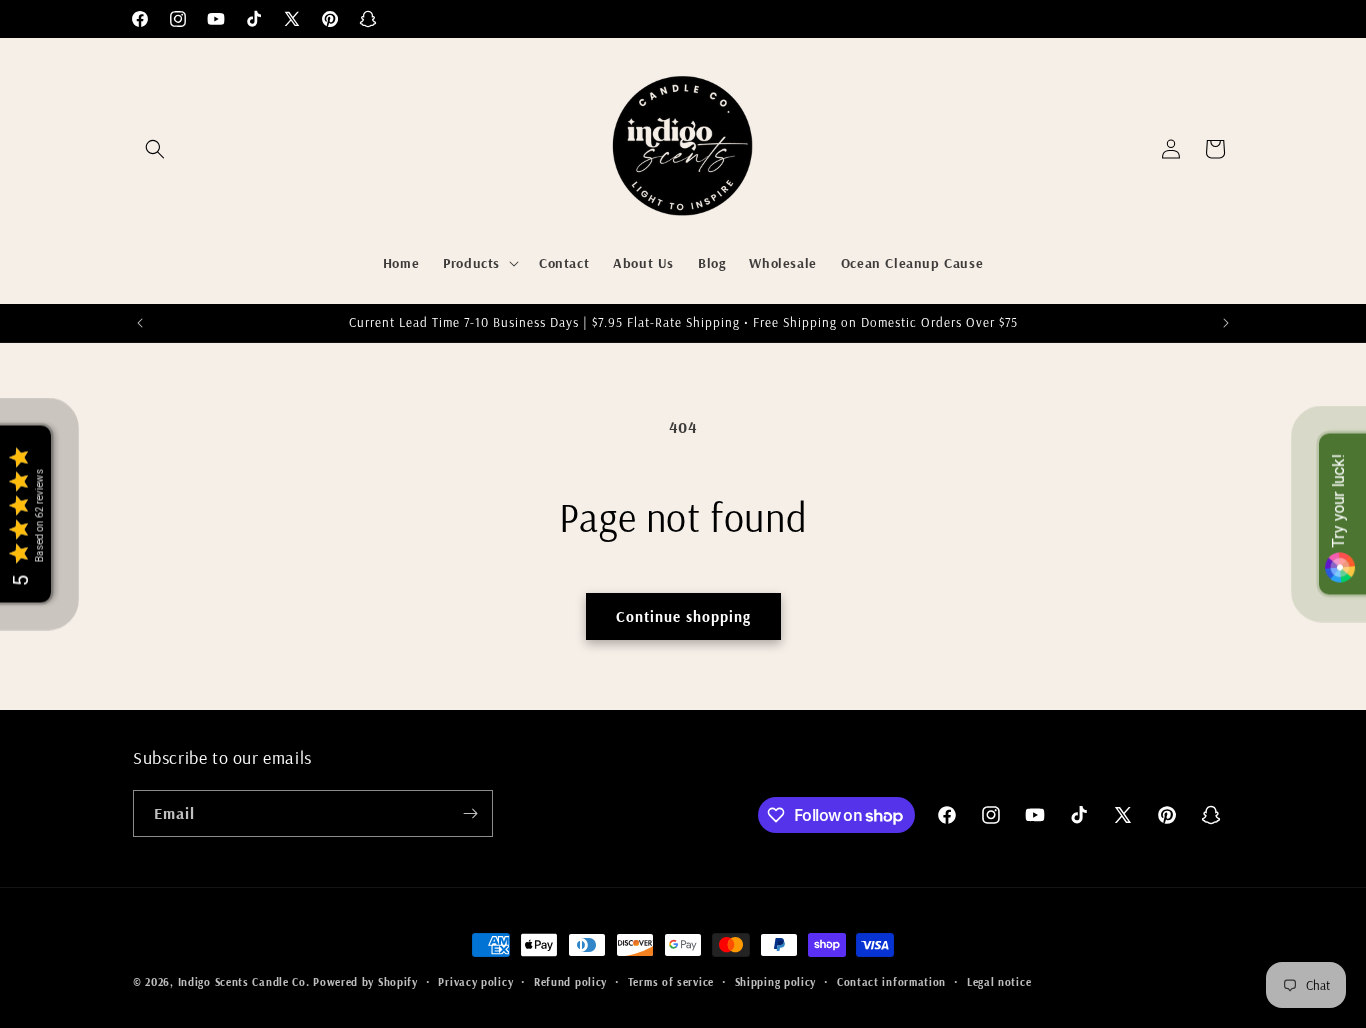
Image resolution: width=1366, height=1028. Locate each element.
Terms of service (671, 982)
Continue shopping (683, 616)
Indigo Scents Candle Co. (244, 982)
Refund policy (570, 982)
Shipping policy (776, 982)
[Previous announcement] (140, 323)
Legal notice (999, 982)
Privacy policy (475, 982)
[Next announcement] (1226, 323)
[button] (155, 149)
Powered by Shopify (365, 982)
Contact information (891, 982)
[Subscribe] (470, 813)
